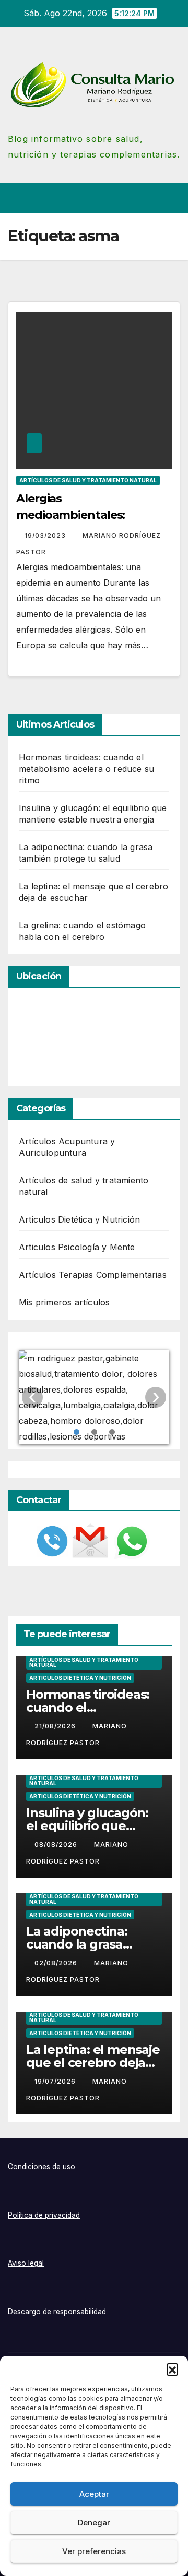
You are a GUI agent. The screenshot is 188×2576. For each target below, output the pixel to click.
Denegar (94, 2523)
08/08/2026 (57, 1845)
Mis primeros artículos (64, 1302)
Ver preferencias (94, 2551)
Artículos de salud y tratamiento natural (88, 480)
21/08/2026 (56, 1726)
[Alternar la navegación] (172, 198)
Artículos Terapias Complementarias (93, 1275)
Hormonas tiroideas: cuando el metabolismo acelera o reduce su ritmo (86, 769)
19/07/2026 (56, 2081)
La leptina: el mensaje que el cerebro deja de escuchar (93, 2063)
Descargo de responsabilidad (57, 2312)
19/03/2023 (46, 535)
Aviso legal (26, 2263)
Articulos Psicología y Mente (77, 1247)
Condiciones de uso (42, 2167)
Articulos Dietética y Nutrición (79, 1219)
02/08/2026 (57, 1963)
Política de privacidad (44, 2215)
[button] (172, 2369)
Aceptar (94, 2494)
